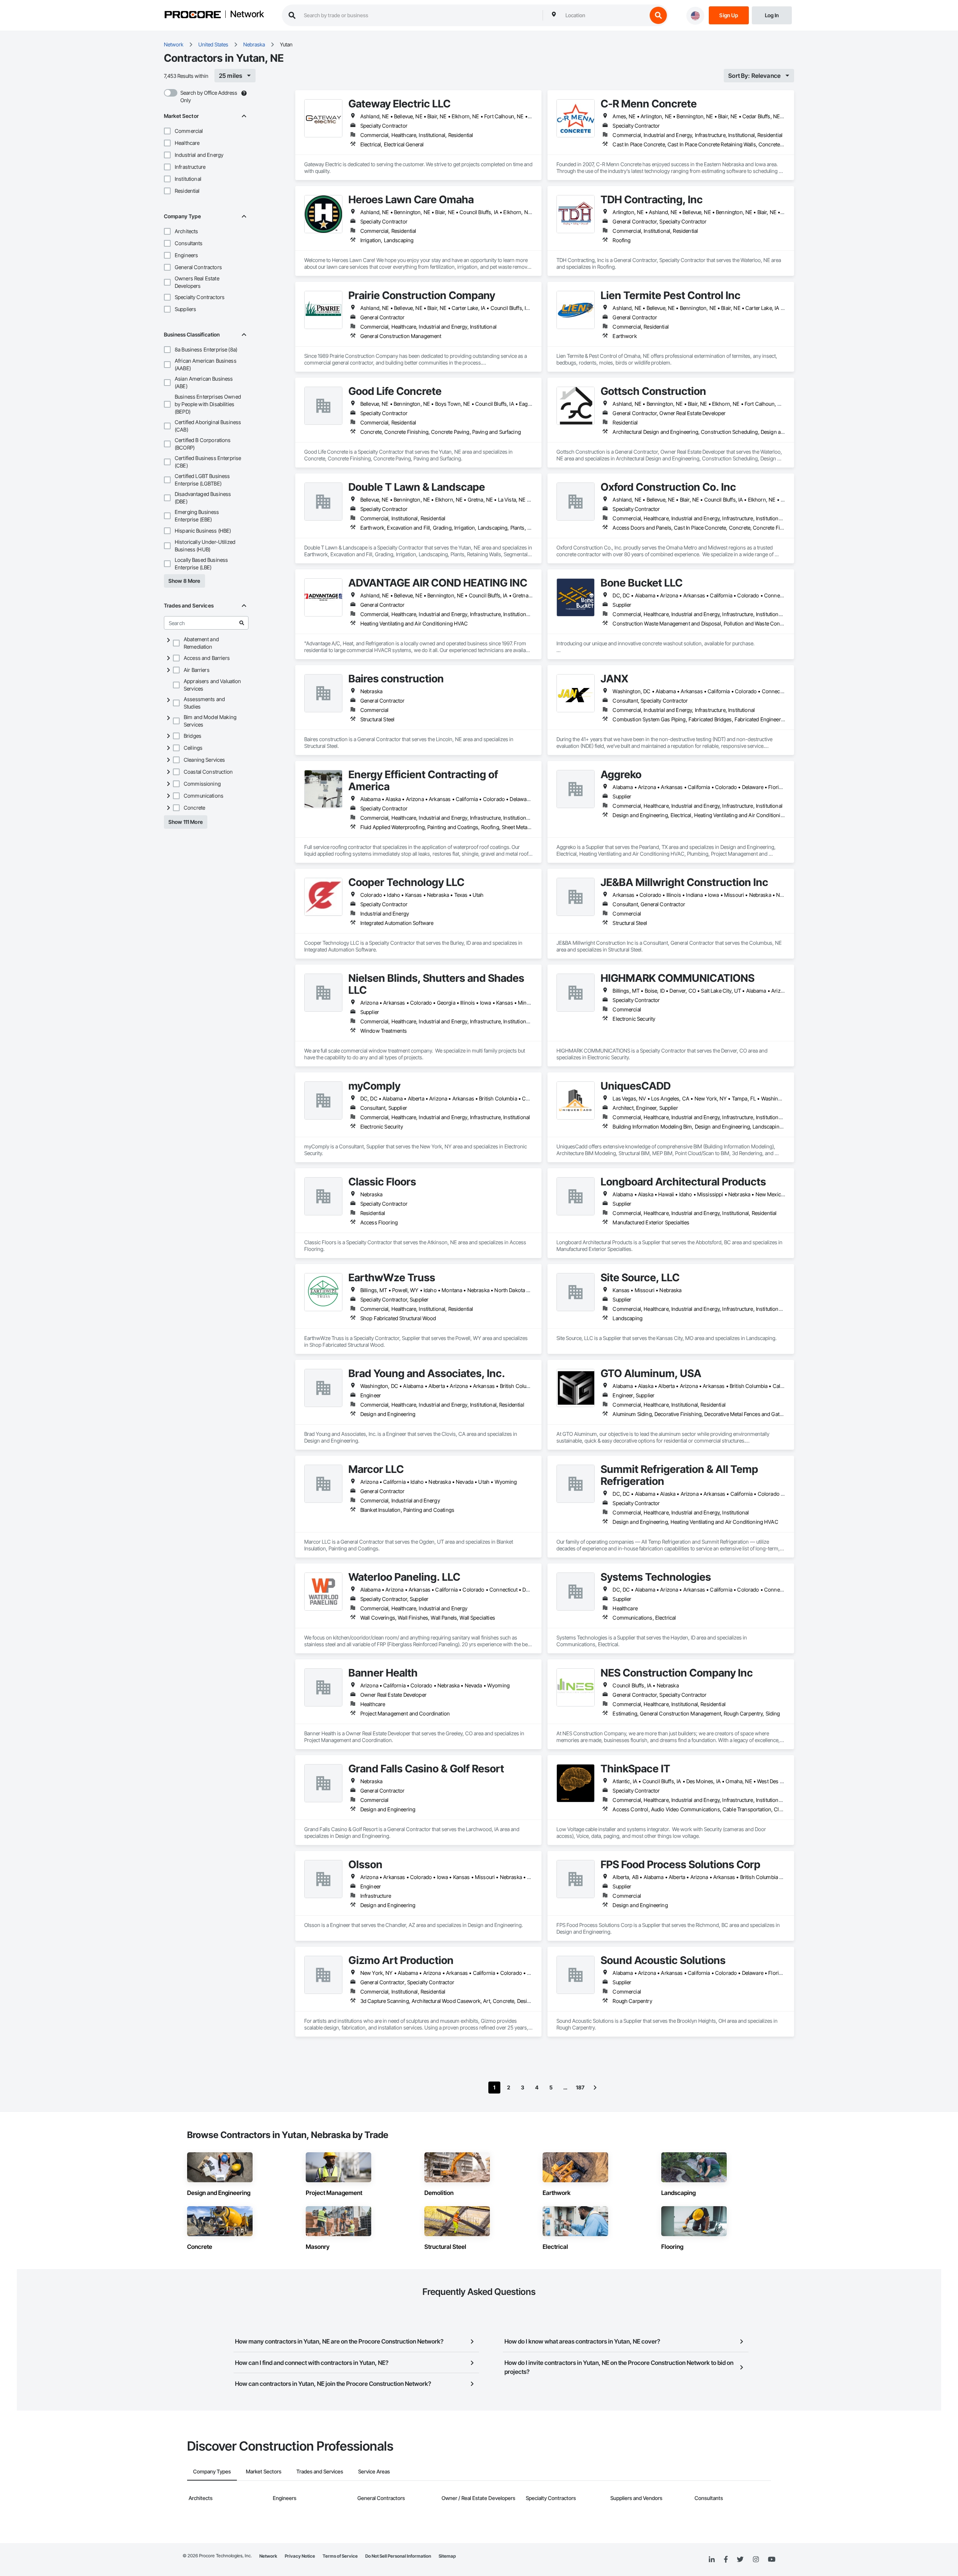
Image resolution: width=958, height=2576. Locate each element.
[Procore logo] (193, 16)
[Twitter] (740, 2560)
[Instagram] (756, 2560)
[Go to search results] (242, 623)
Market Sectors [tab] (264, 2471)
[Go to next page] (595, 2088)
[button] (167, 131)
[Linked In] (712, 2560)
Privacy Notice (300, 2556)
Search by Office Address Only (209, 96)
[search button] (658, 15)
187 (580, 2087)
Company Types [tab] (212, 2471)
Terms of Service (340, 2556)
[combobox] (604, 15)
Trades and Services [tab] (320, 2471)
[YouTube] (772, 2560)
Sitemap (447, 2556)
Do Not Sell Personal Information (398, 2556)
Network (247, 15)
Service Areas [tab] (374, 2471)
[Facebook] (726, 2560)
